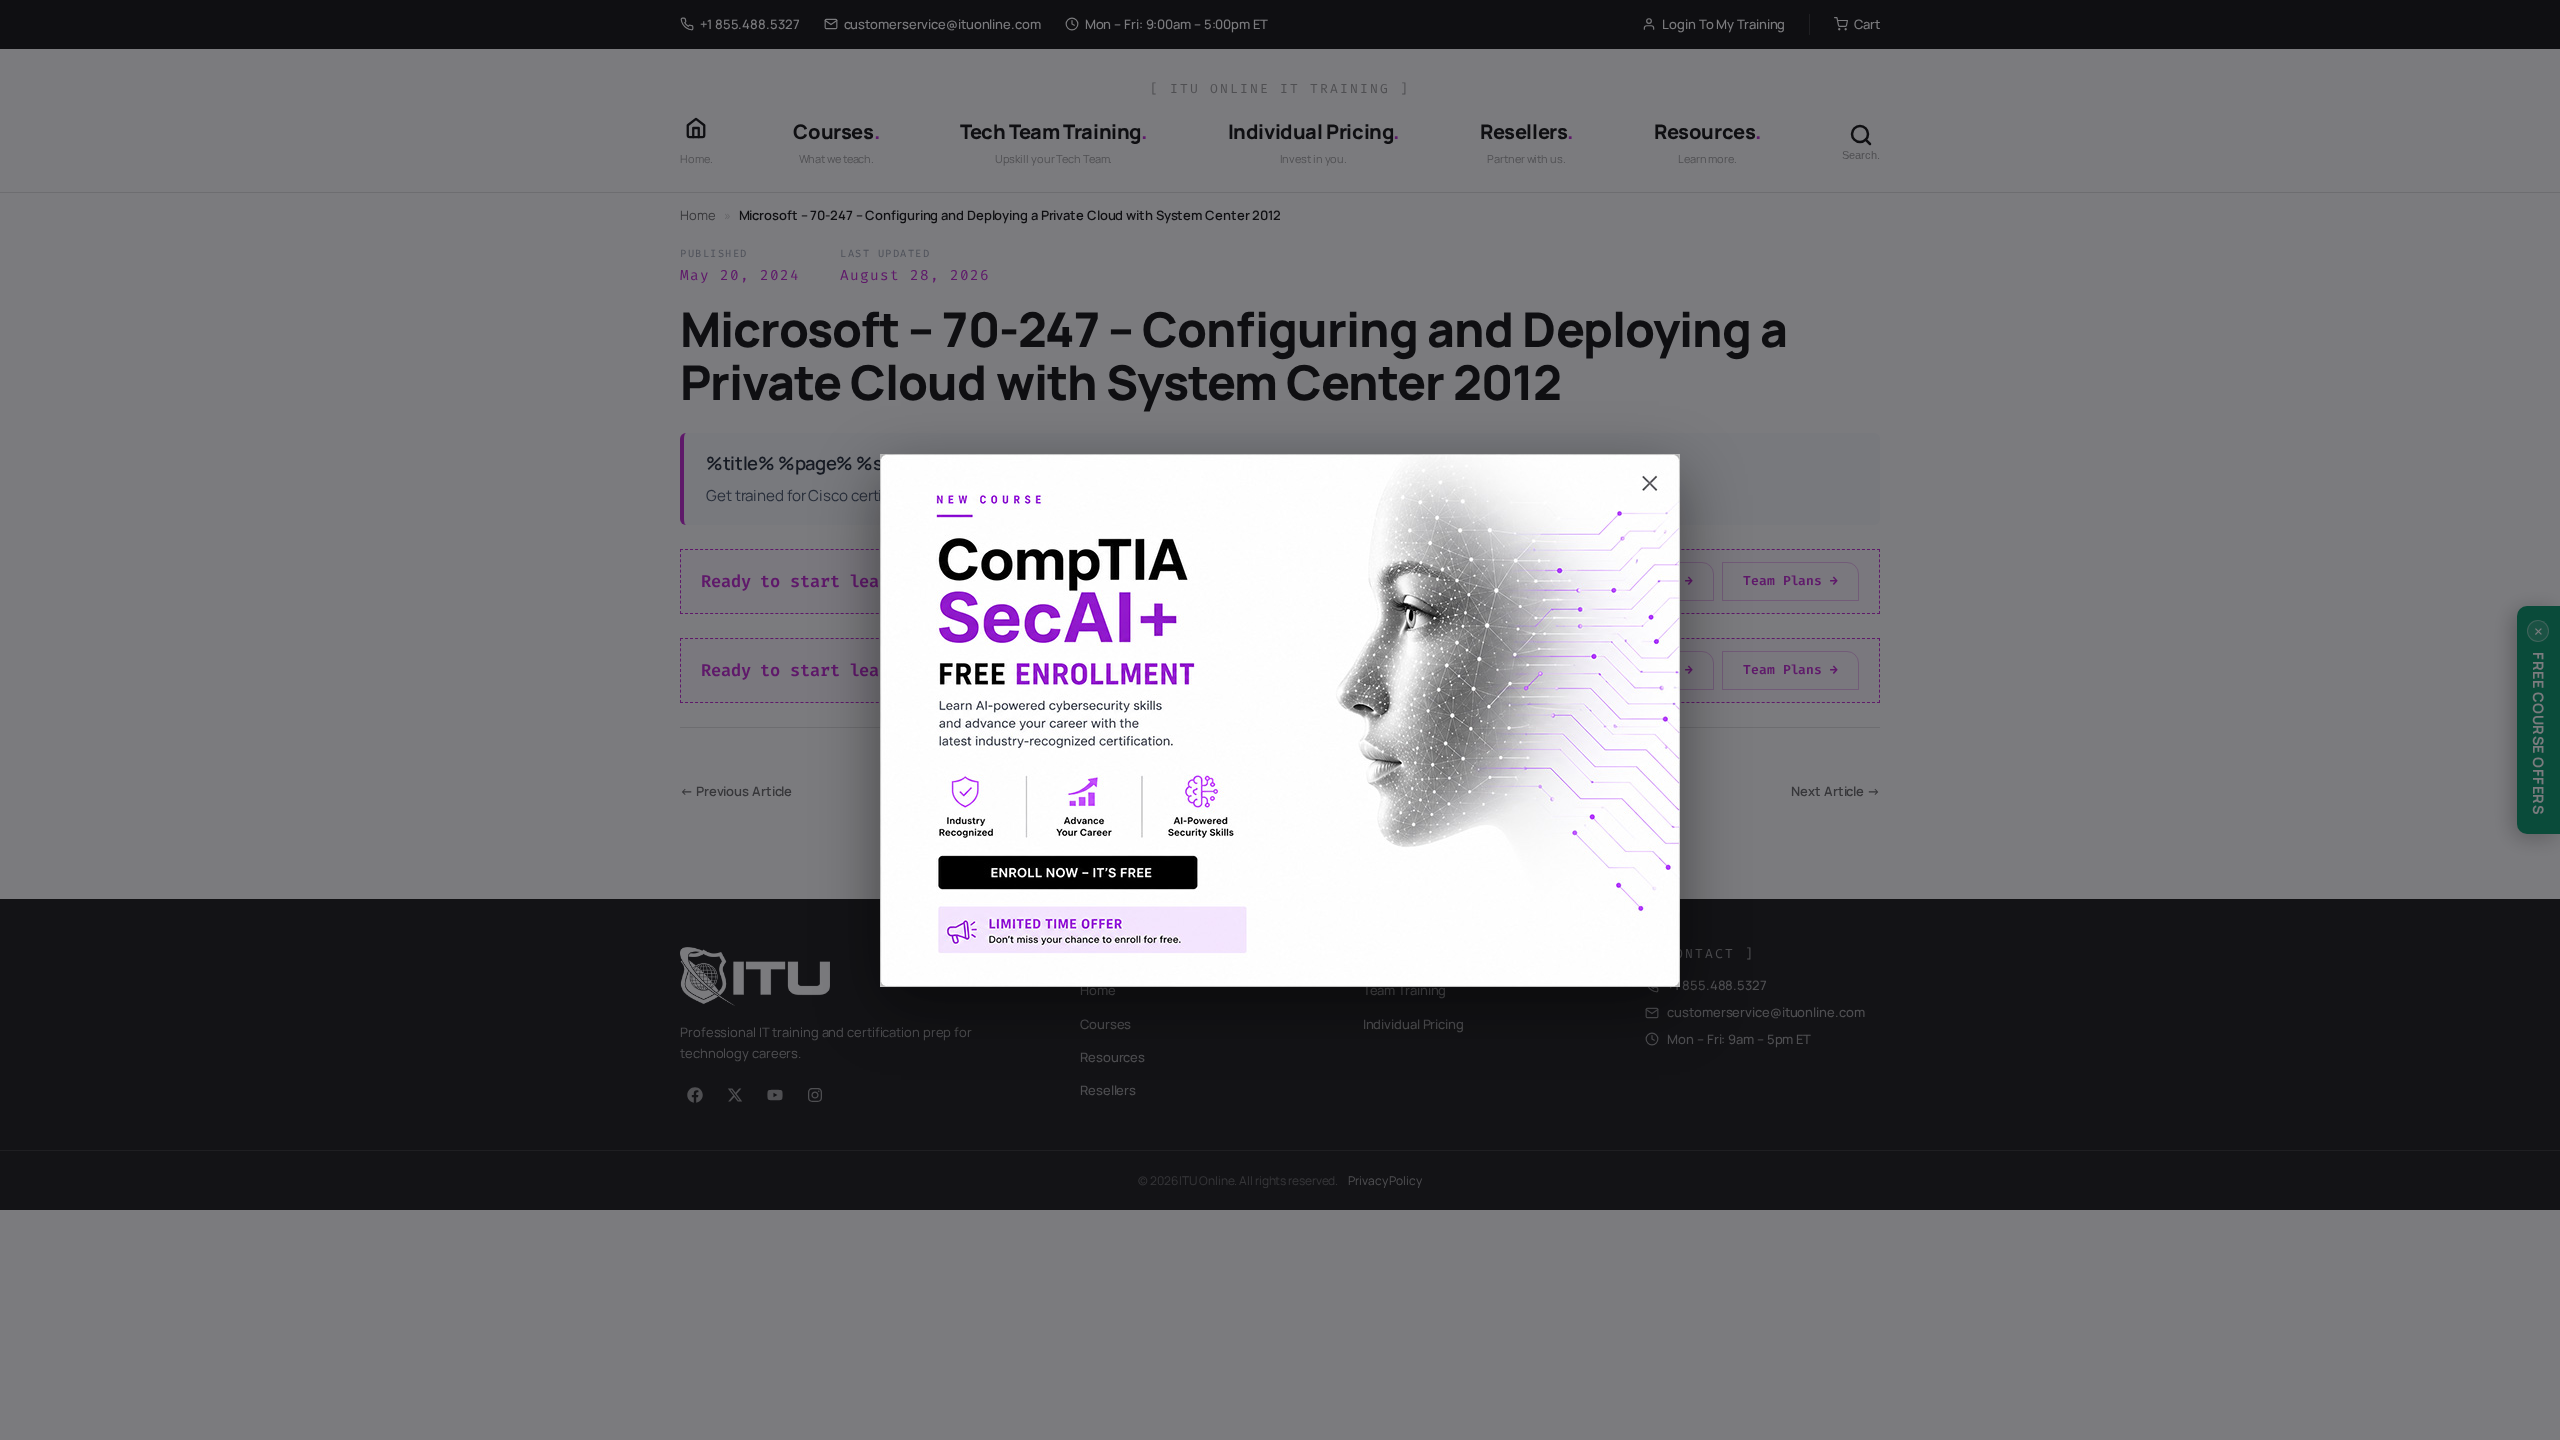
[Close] (1280, 474)
